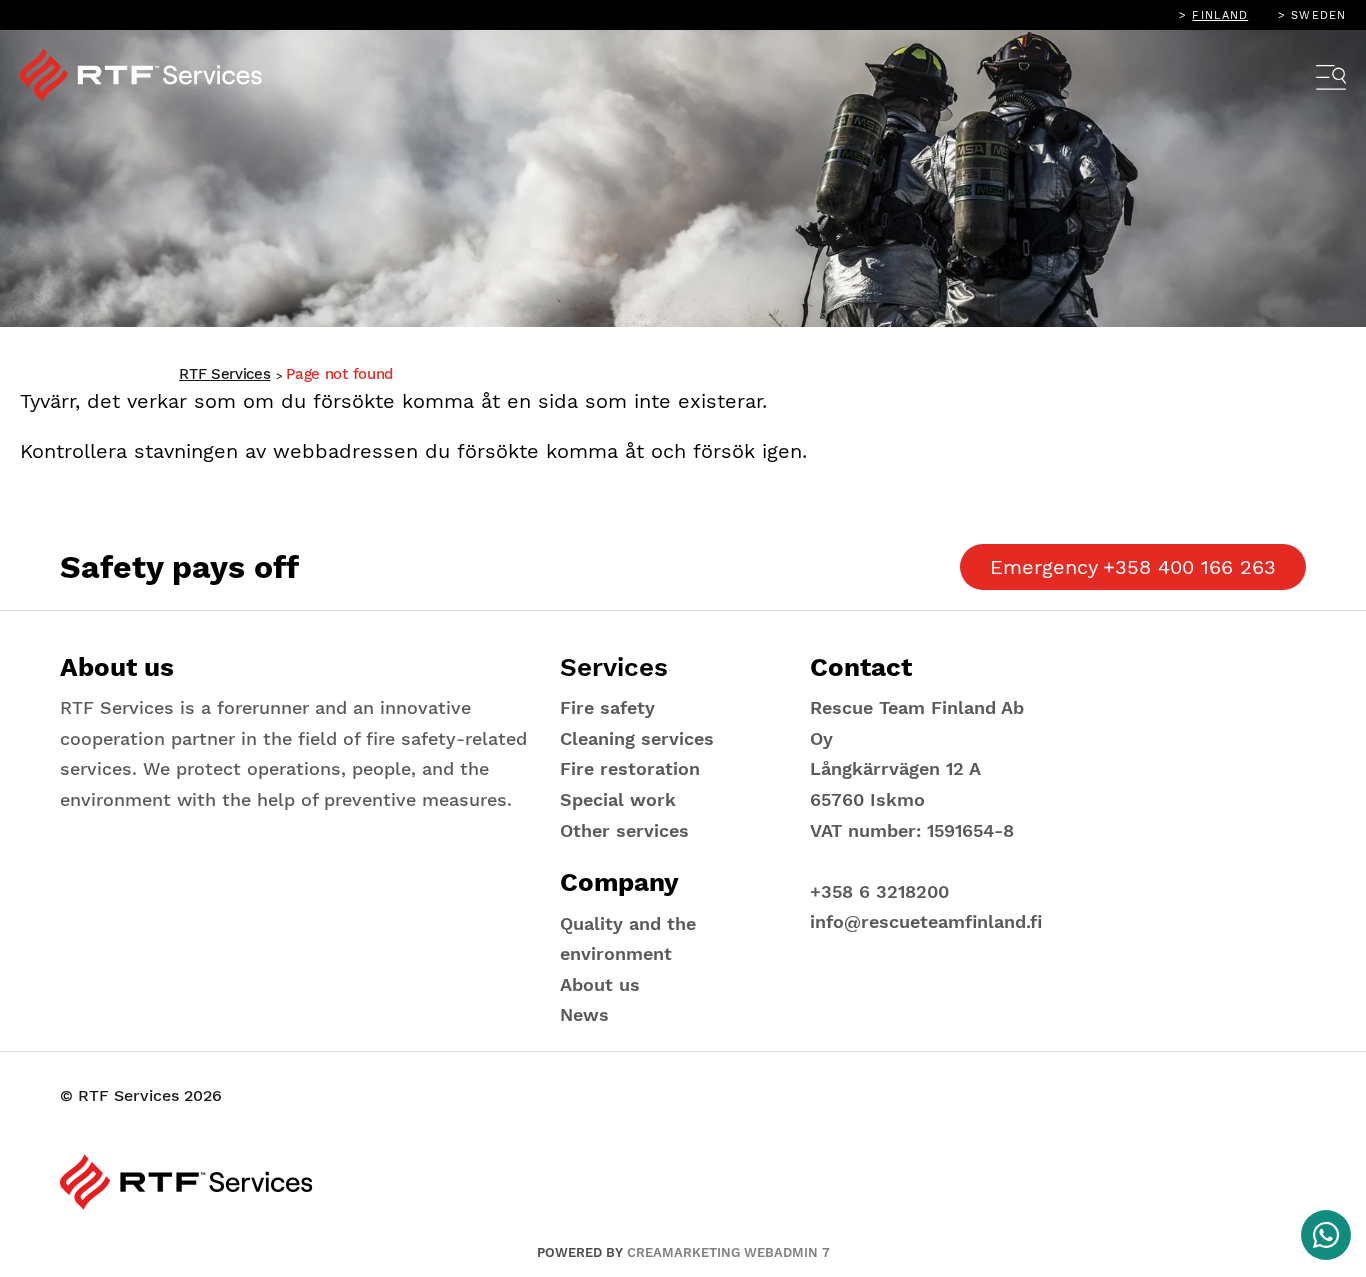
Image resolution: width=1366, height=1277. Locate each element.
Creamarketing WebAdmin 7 (728, 1252)
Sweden (1318, 15)
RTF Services (224, 374)
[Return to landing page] (154, 75)
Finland (1220, 15)
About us (600, 984)
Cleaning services (637, 738)
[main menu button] (1331, 80)
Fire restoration (630, 768)
